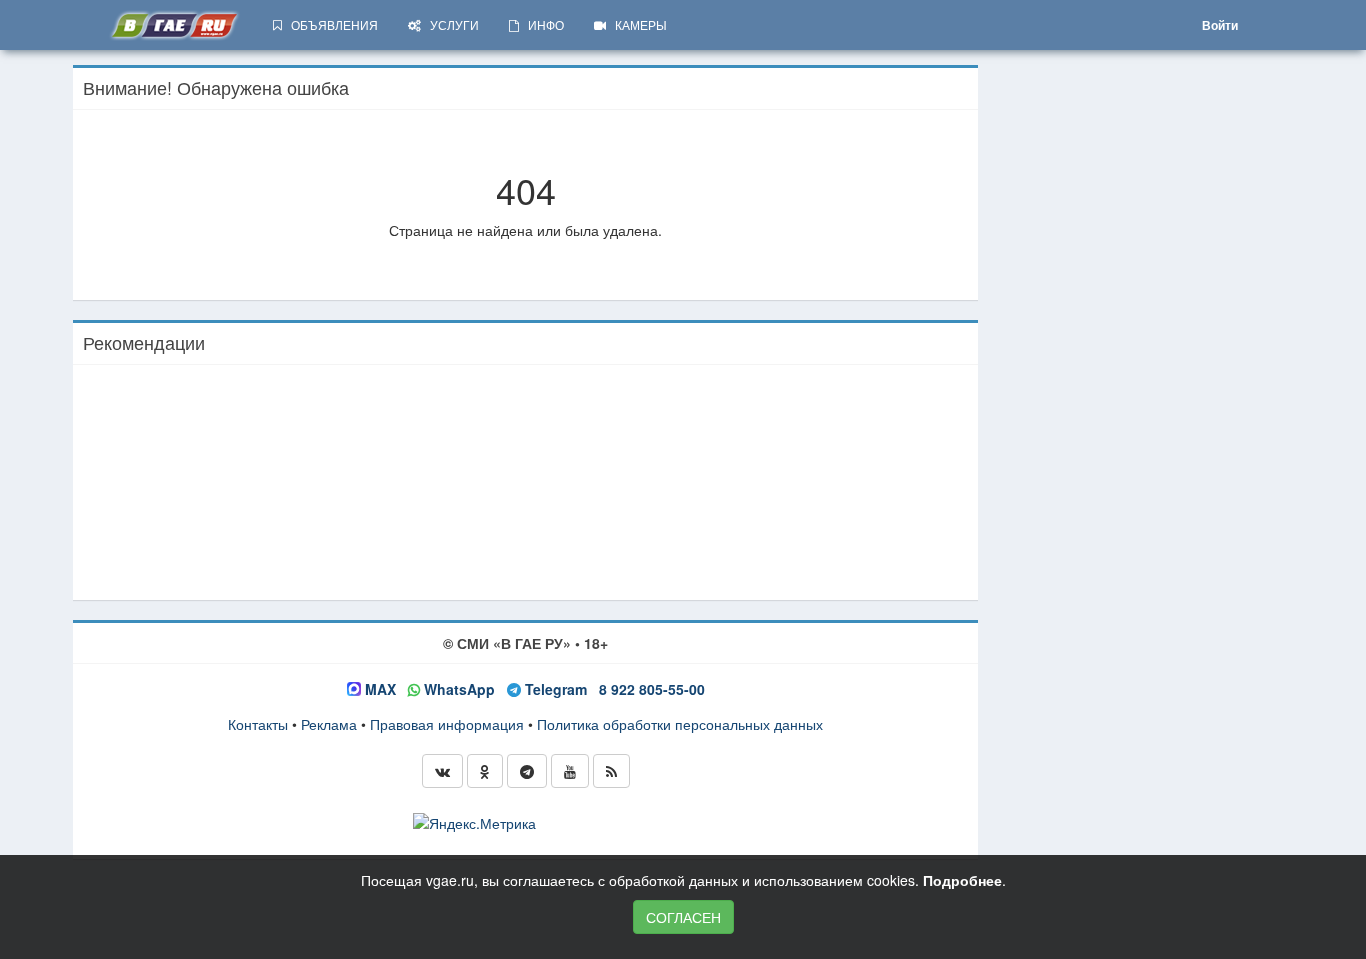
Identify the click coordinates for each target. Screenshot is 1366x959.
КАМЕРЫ (636, 24)
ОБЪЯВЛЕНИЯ (330, 24)
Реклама (329, 724)
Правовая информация (447, 724)
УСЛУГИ (450, 24)
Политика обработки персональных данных (680, 724)
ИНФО (541, 24)
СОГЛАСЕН (683, 917)
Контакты (258, 724)
